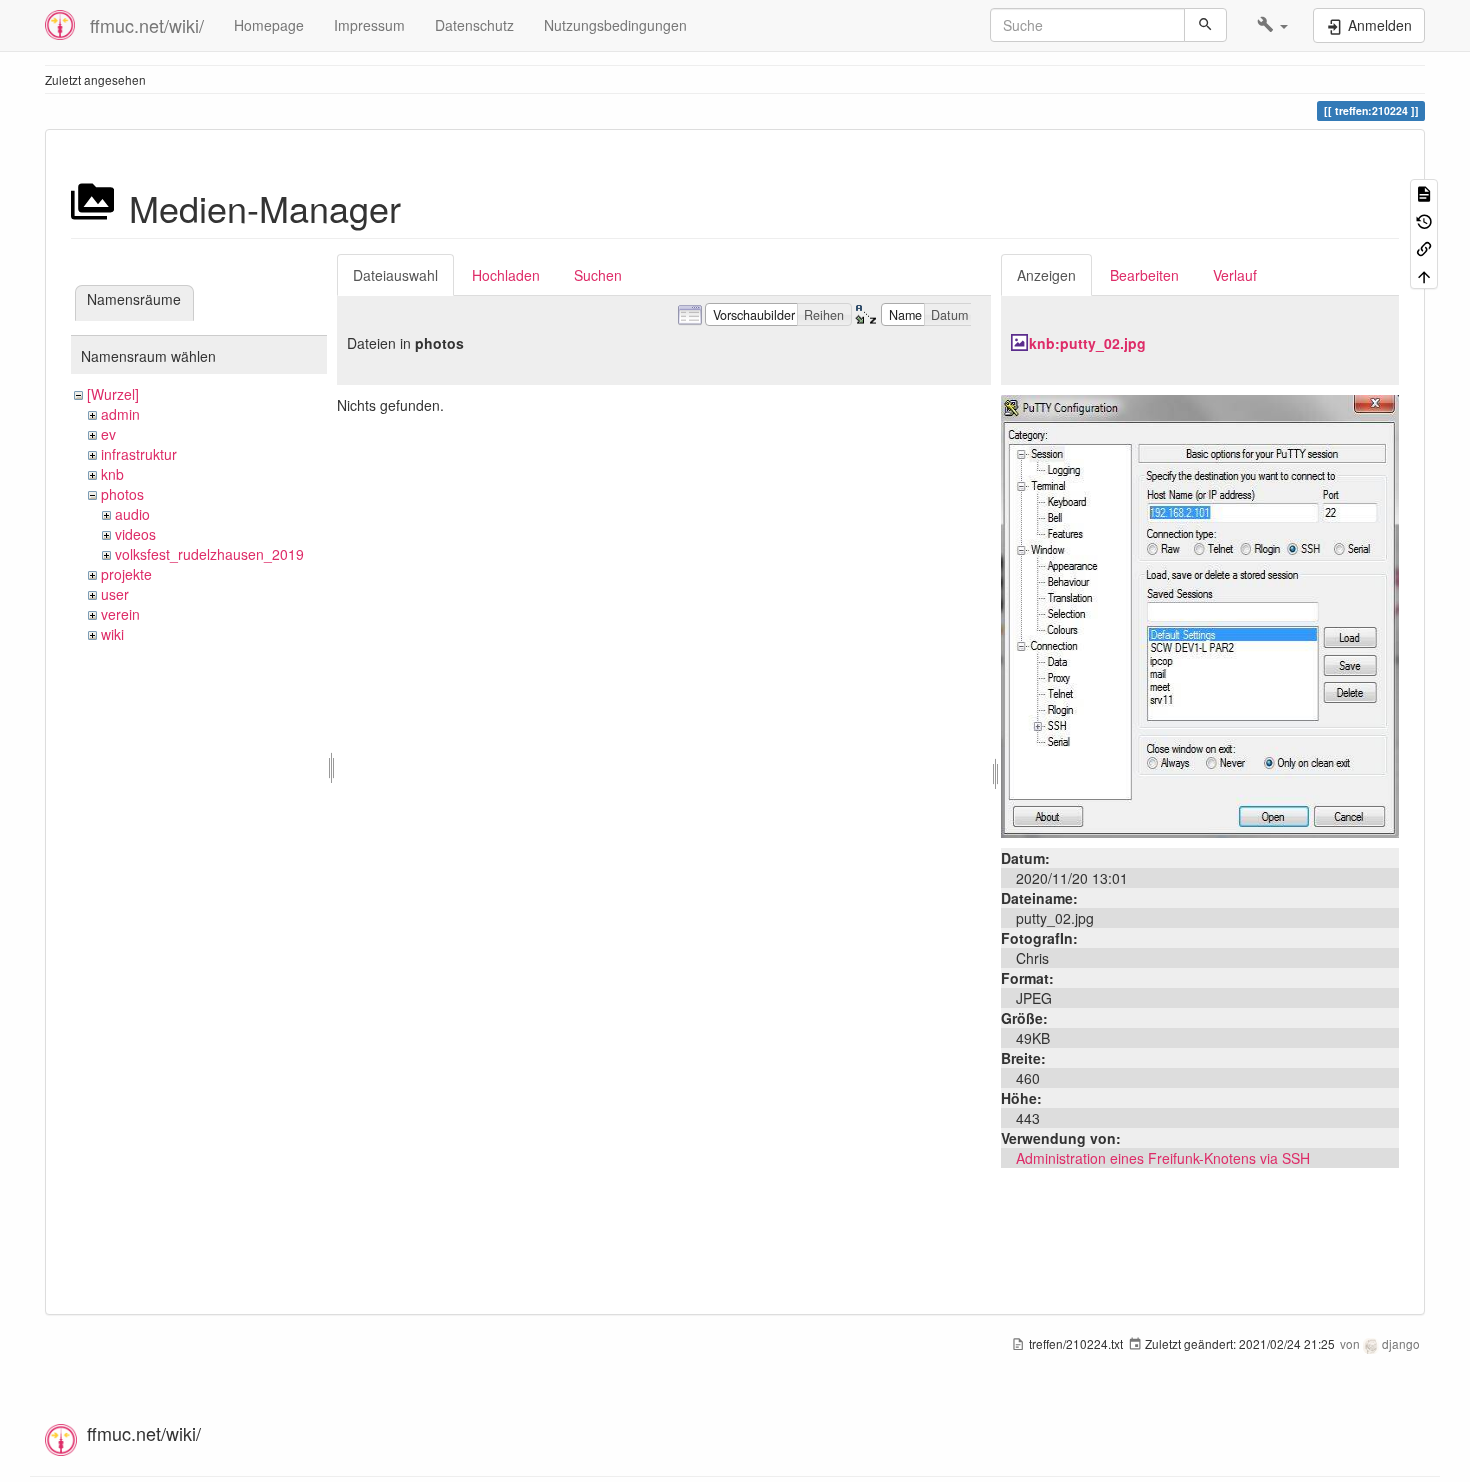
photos (122, 494)
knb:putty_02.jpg (1087, 343)
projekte (126, 574)
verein (120, 614)
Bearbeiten (1144, 275)
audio (132, 514)
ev (108, 434)
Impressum (369, 25)
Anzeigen (1046, 275)
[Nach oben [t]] (1424, 274)
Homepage (269, 25)
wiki (112, 634)
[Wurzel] (113, 394)
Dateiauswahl (395, 275)
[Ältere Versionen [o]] (1424, 219)
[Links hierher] (1424, 247)
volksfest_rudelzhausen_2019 (209, 554)
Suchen (598, 275)
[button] (1272, 25)
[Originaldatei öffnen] (1200, 614)
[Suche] (1205, 25)
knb (112, 474)
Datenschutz (474, 25)
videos (135, 534)
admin (120, 414)
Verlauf (1235, 275)
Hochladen (506, 275)
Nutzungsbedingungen (615, 25)
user (115, 594)
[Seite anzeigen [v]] (1424, 192)
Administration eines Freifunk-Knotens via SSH (1163, 1158)
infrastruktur (139, 454)
